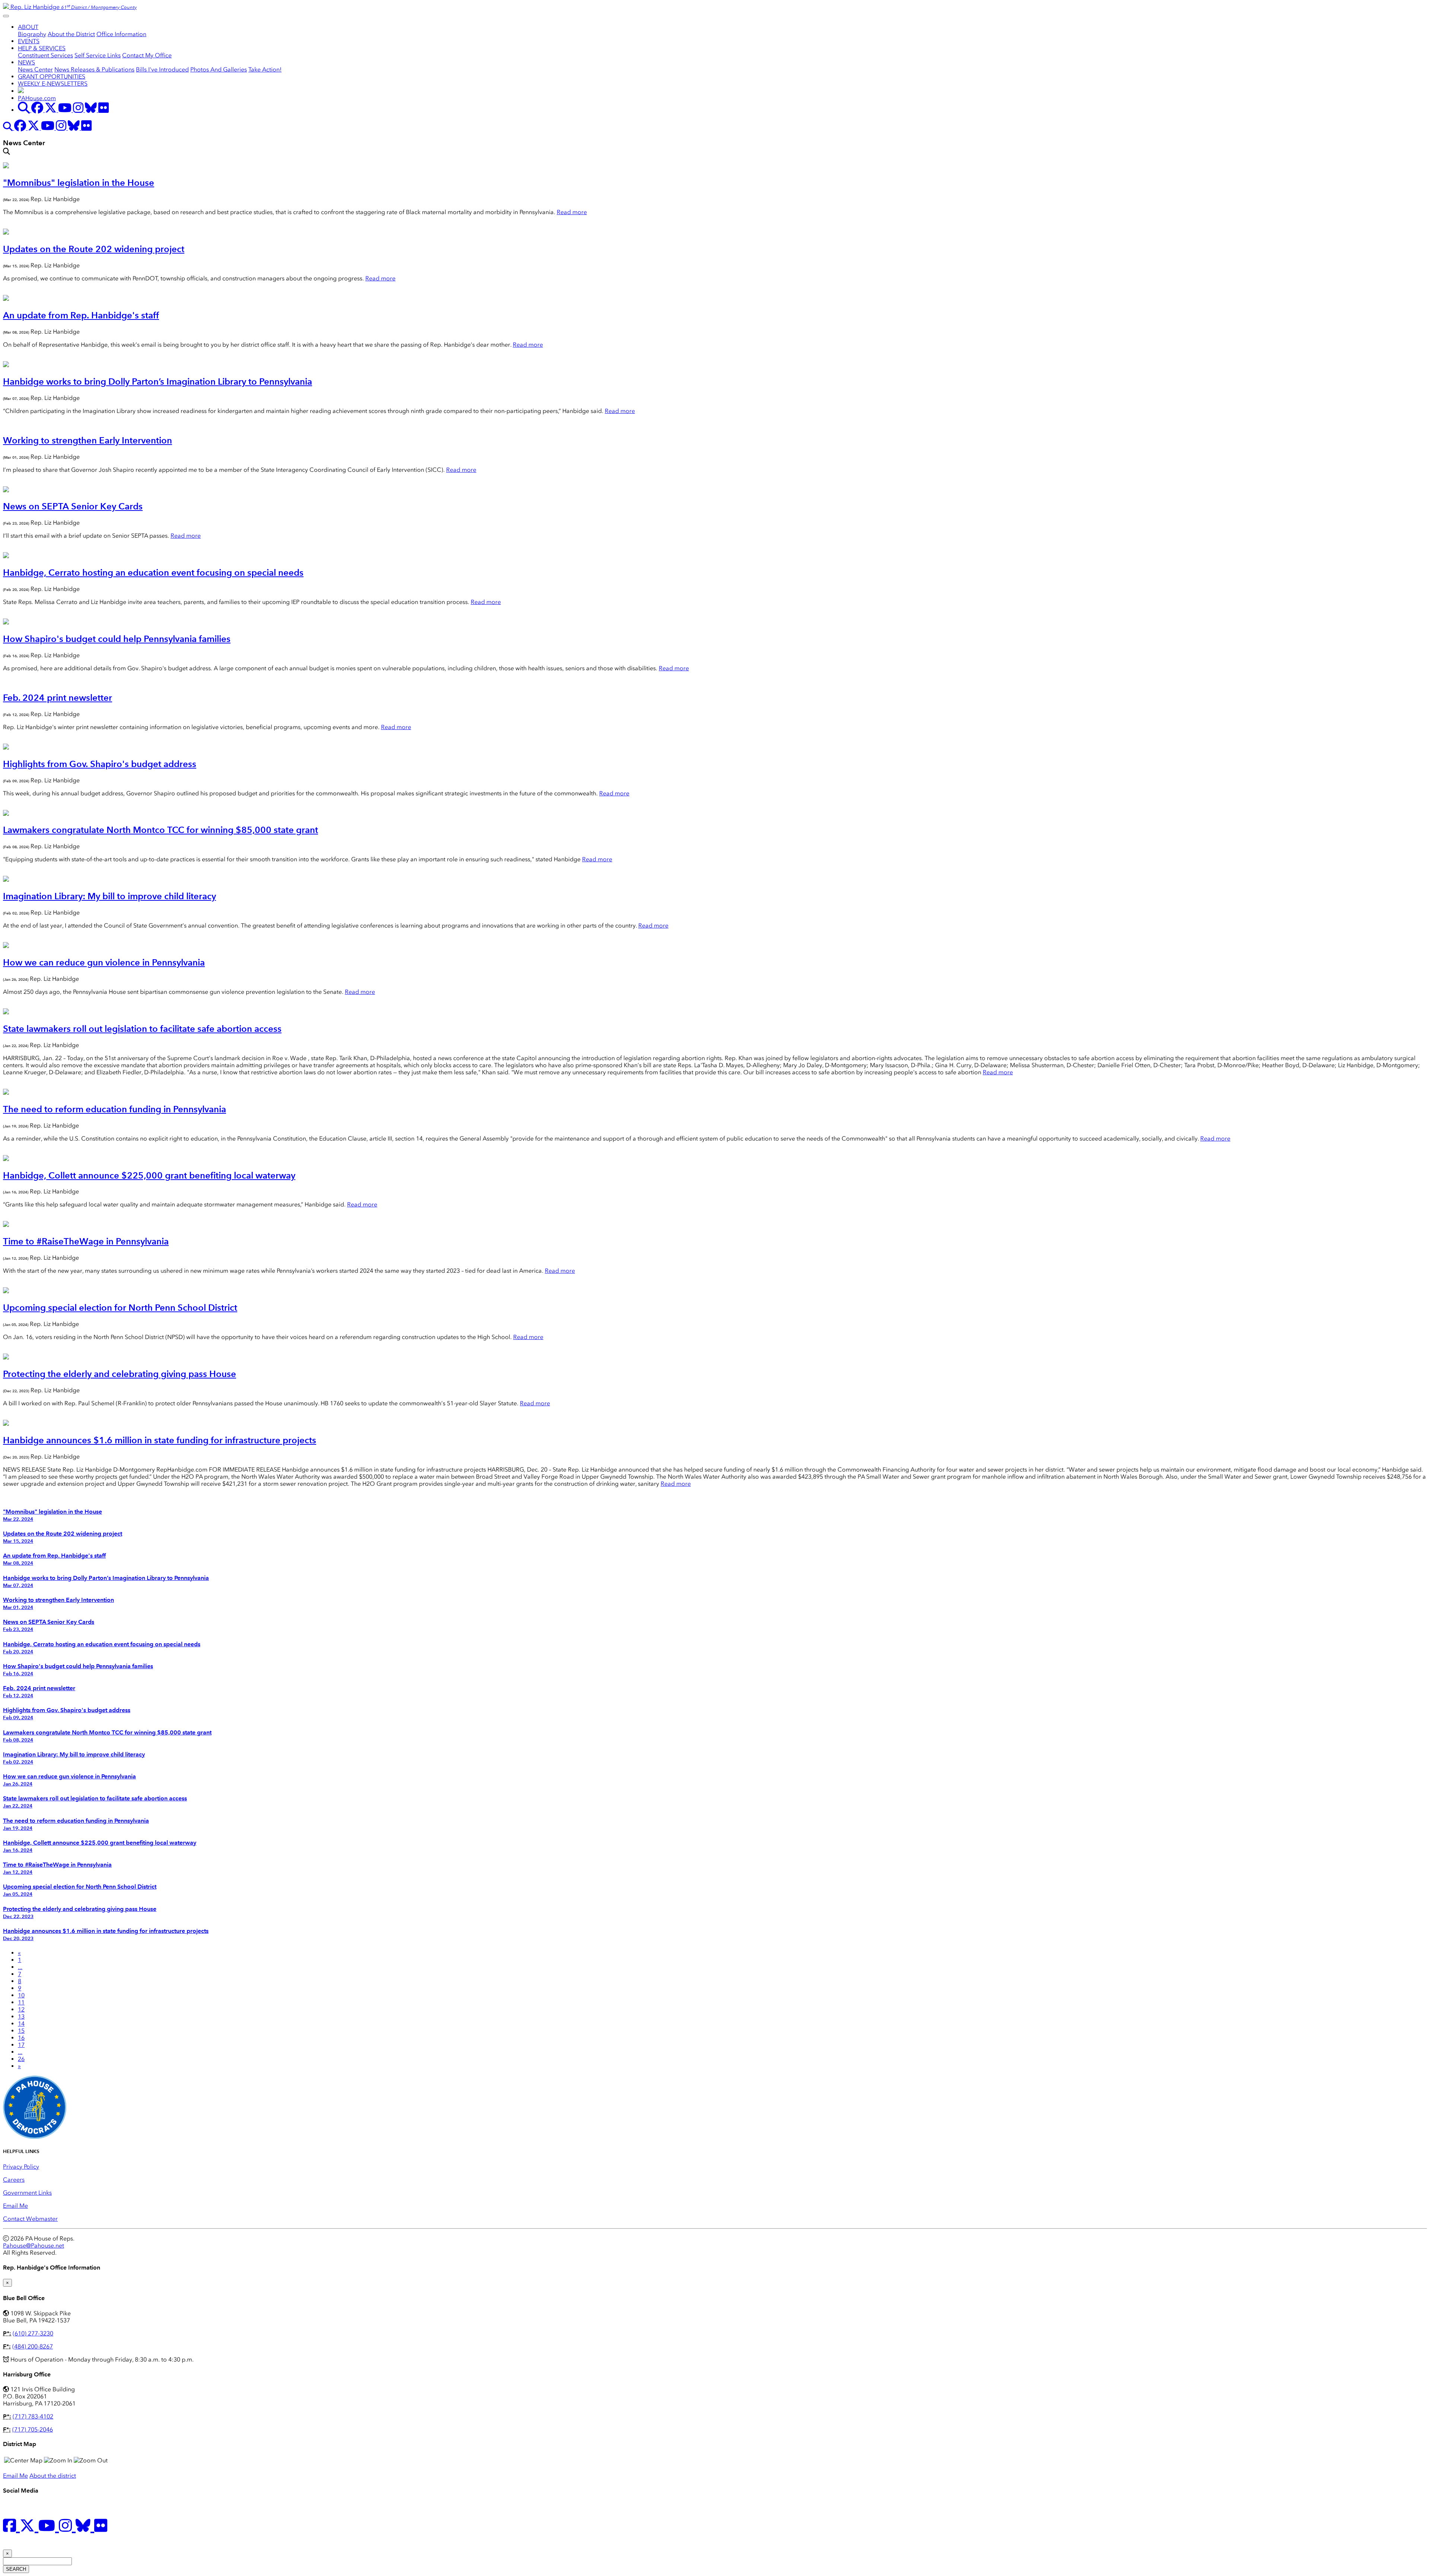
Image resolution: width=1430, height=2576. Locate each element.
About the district (53, 2476)
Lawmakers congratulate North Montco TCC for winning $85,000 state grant (161, 830)
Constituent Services (45, 55)
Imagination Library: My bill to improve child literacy (109, 896)
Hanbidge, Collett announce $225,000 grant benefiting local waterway (149, 1175)
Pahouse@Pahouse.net (34, 2246)
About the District (71, 34)
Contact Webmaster (30, 2219)
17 (21, 2045)
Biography (32, 34)
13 (21, 2017)
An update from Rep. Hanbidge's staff (81, 315)
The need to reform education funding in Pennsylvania (115, 1109)
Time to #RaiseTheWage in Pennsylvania (86, 1241)
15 (21, 2031)
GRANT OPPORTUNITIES (52, 77)
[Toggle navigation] (6, 16)
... (20, 1967)
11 (21, 2002)
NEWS (26, 62)
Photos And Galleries (219, 69)
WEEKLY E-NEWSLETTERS (53, 84)
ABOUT (28, 27)
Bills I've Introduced (162, 69)
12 (21, 2009)
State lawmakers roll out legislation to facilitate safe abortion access (142, 1029)
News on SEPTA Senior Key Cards (73, 506)
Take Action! (265, 69)
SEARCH (16, 2569)
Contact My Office (147, 55)
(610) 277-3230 (33, 2333)
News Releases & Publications (94, 69)
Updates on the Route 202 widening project (94, 249)
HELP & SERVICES (42, 48)
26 (21, 2059)
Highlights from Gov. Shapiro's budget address (100, 764)
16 (21, 2038)
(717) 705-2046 (33, 2429)
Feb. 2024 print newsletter (58, 698)
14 (21, 2024)
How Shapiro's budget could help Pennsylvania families (117, 639)
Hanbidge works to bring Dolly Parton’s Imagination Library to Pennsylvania (158, 381)
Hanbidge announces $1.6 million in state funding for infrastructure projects (160, 1440)
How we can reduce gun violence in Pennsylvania (104, 962)
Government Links (27, 2193)
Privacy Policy (21, 2167)
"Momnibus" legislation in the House (79, 183)
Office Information (121, 34)
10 (21, 1995)
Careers (14, 2180)
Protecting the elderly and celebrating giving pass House (120, 1374)
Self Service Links (98, 55)
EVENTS (29, 41)
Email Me (15, 2206)
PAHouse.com (37, 98)
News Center (35, 69)
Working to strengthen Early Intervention (88, 440)
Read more (572, 212)
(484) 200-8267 (33, 2346)
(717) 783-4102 (33, 2416)
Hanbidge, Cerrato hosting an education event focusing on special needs (153, 573)
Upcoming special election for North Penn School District (120, 1308)
